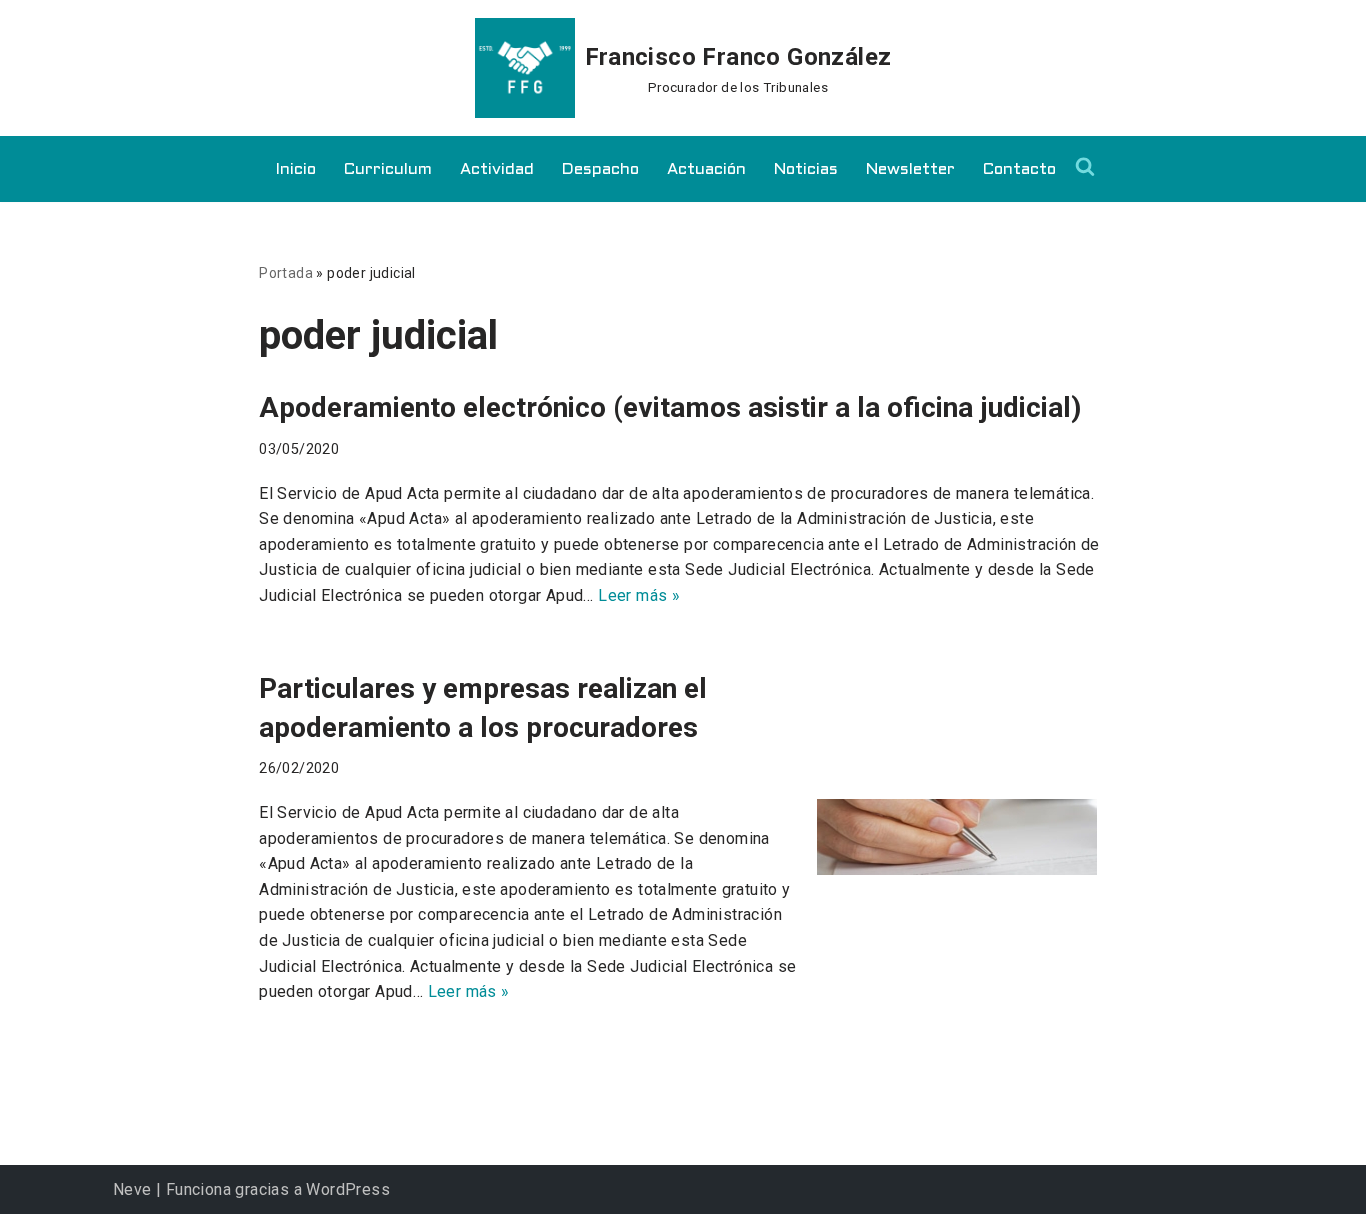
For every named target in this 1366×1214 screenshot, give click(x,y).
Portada (286, 273)
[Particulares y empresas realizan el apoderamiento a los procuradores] (962, 837)
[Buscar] (1085, 166)
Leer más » (639, 595)
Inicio (296, 169)
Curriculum (388, 169)
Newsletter (910, 169)
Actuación (706, 169)
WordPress (348, 1189)
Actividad (497, 169)
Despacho (600, 169)
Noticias (806, 169)
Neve (132, 1189)
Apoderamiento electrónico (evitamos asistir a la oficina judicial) (670, 407)
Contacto (1019, 169)
